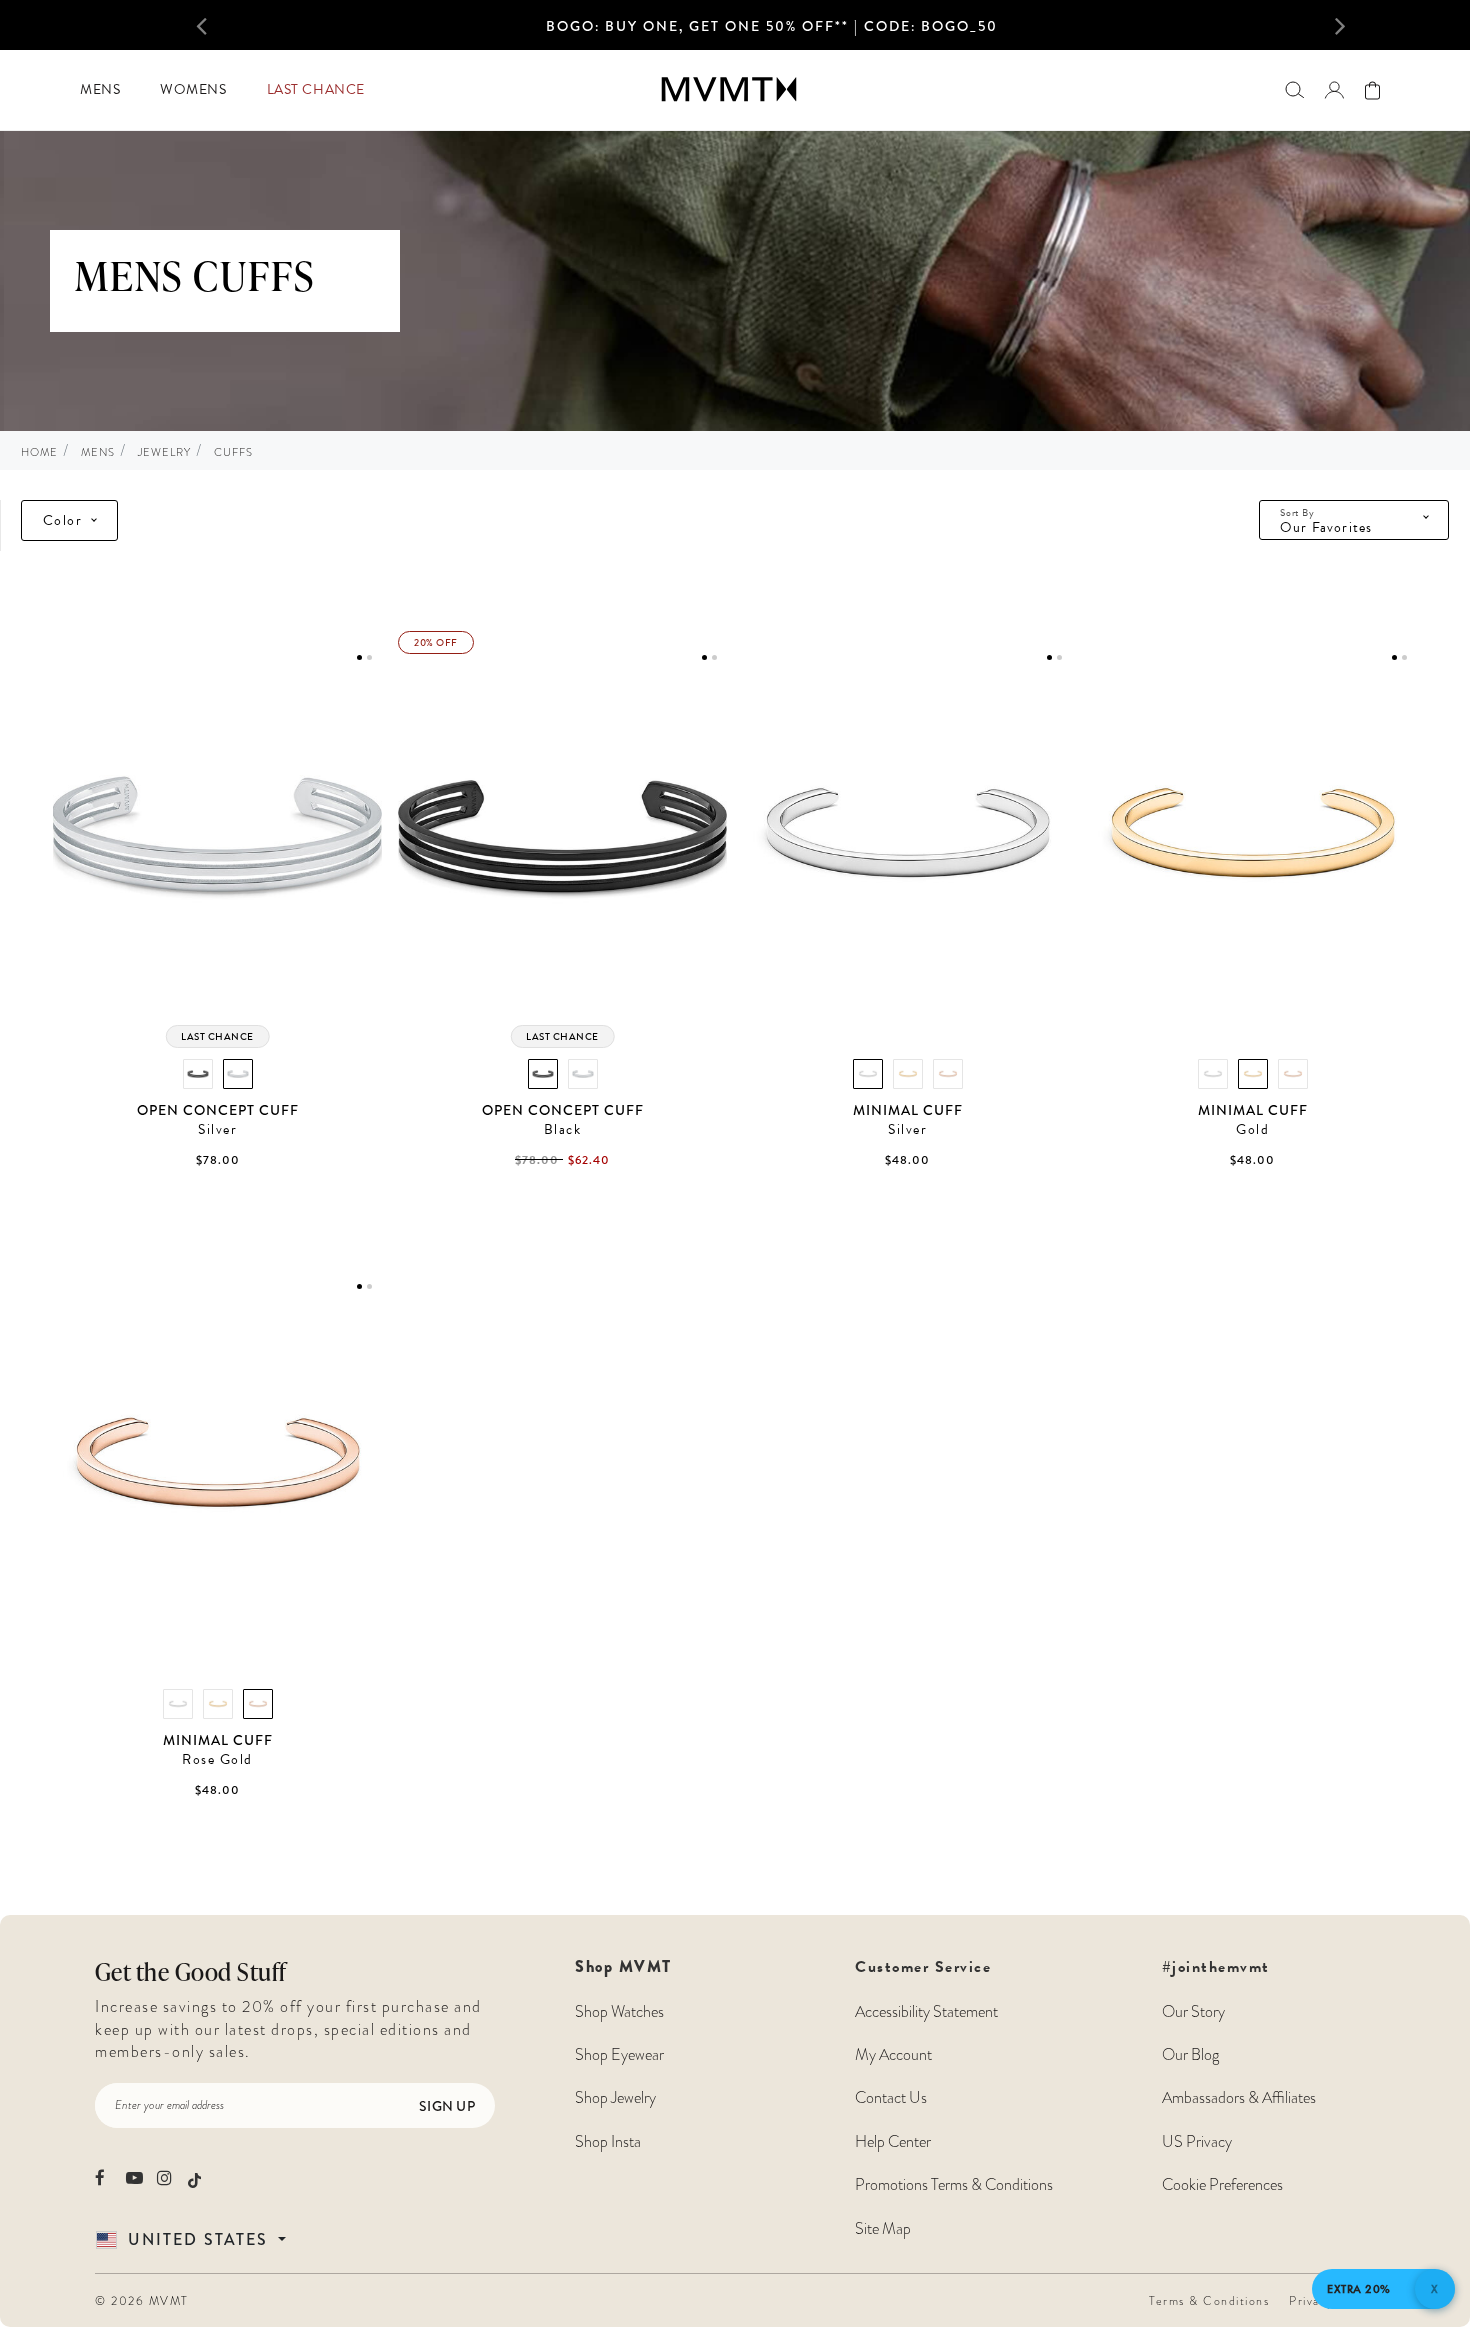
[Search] (1294, 89)
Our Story (1193, 2012)
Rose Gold (217, 1760)
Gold (1252, 1130)
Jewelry (164, 452)
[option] (772, 31)
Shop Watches (619, 2012)
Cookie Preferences (1222, 2185)
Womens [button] (193, 89)
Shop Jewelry (615, 2098)
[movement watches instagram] (165, 2177)
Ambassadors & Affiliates (1239, 2098)
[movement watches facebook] (103, 2177)
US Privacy (1197, 2142)
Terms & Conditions (1209, 2301)
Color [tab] (63, 520)
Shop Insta (608, 2142)
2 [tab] (369, 657)
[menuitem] (100, 90)
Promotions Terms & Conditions (954, 2185)
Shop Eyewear (619, 2055)
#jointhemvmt (1216, 1967)
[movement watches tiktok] (194, 2179)
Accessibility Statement (926, 2012)
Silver (217, 1130)
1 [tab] (359, 657)
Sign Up (447, 2106)
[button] (225, 25)
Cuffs (233, 452)
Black (563, 1130)
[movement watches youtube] (134, 2177)
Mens (98, 452)
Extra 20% (1359, 2289)
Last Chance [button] (316, 89)
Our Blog (1190, 2055)
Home (39, 452)
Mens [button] (100, 89)
